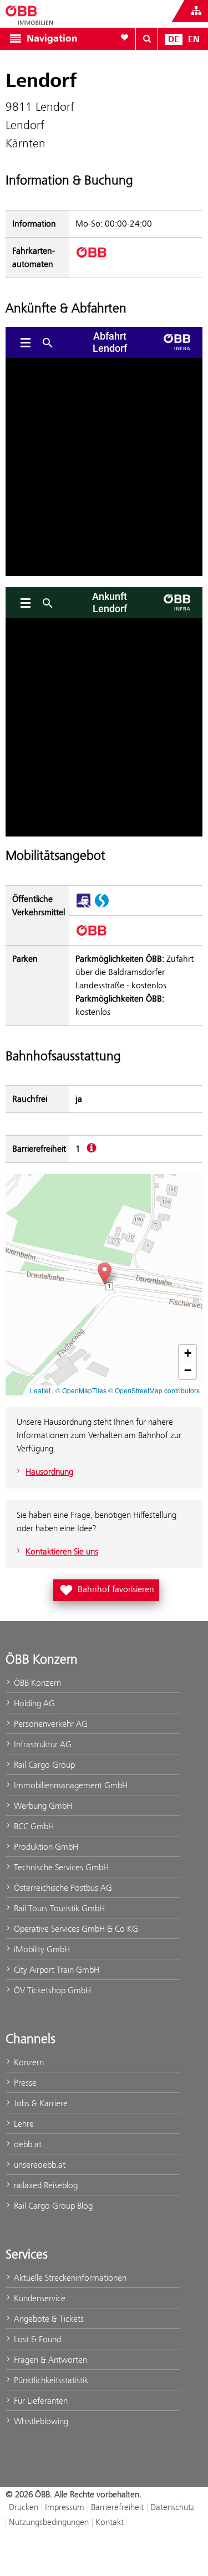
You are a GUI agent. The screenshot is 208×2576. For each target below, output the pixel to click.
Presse (24, 2083)
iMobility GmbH (41, 1949)
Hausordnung (49, 1472)
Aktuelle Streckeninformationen (69, 2278)
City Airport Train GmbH (55, 1970)
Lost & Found (36, 2339)
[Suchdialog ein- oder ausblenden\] (147, 39)
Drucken (24, 2507)
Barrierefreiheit (117, 2507)
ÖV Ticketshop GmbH (51, 1990)
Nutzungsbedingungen (49, 2522)
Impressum (65, 2507)
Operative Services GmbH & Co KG (75, 1929)
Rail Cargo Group (43, 1765)
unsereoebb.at (39, 2165)
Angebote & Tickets (48, 2319)
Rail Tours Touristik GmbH (58, 1908)
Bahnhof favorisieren (108, 1588)
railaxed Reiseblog (45, 2185)
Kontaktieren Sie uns (62, 1551)
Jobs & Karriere (40, 2103)
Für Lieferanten (40, 2401)
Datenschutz (173, 2507)
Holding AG (33, 1703)
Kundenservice (39, 2298)
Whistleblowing (40, 2421)
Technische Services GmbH (60, 1867)
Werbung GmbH (42, 1806)
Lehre (23, 2124)
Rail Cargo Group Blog (52, 2206)
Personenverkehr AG (50, 1724)
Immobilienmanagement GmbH (70, 1785)
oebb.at (27, 2144)
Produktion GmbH (45, 1847)
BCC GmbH (33, 1826)
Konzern (28, 2062)
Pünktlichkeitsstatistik (50, 2380)
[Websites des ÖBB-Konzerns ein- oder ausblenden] (196, 11)
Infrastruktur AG (42, 1744)
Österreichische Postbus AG (62, 1888)
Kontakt (110, 2522)
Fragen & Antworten (49, 2360)
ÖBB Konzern (36, 1683)
